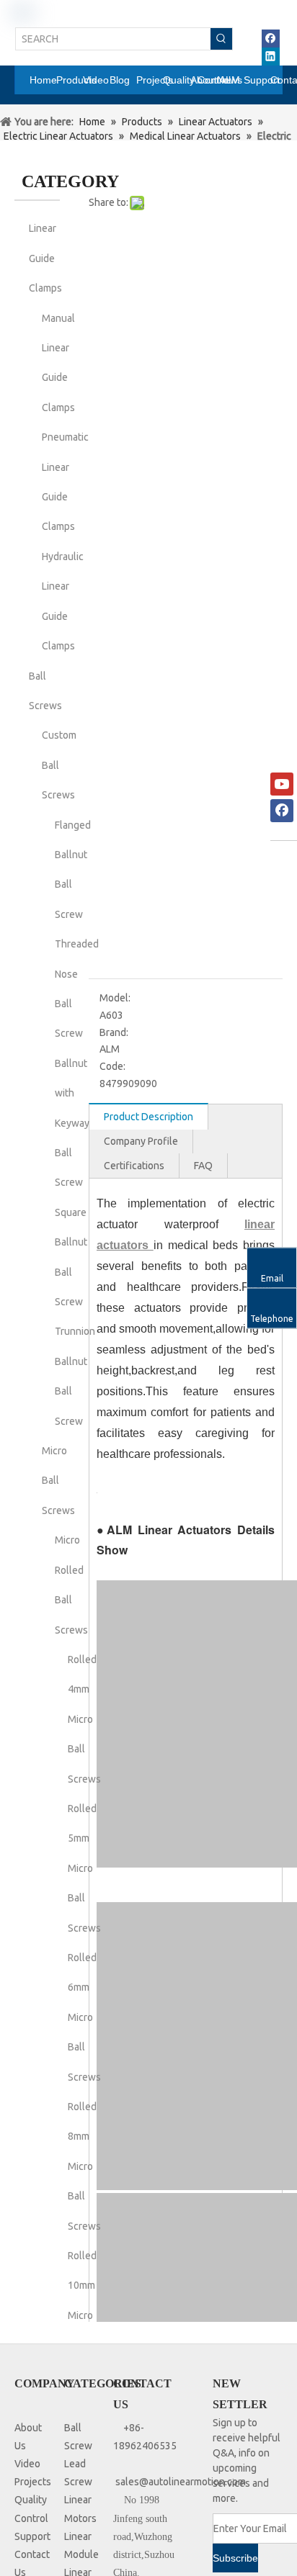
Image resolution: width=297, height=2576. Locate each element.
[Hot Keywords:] (221, 39)
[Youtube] (282, 784)
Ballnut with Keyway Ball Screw (72, 1123)
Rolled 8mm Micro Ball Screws (84, 2166)
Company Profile (141, 1141)
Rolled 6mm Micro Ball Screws (84, 2017)
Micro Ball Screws (58, 1481)
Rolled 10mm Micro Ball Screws (84, 2315)
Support (32, 2536)
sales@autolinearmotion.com (181, 2482)
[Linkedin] (271, 57)
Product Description (148, 1117)
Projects (33, 2482)
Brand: (114, 1032)
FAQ (203, 1166)
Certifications (134, 1166)
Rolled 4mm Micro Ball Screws (84, 1719)
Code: (112, 1066)
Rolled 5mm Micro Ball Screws (84, 1868)
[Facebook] (271, 39)
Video (27, 2464)
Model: (115, 998)
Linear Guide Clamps (45, 258)
